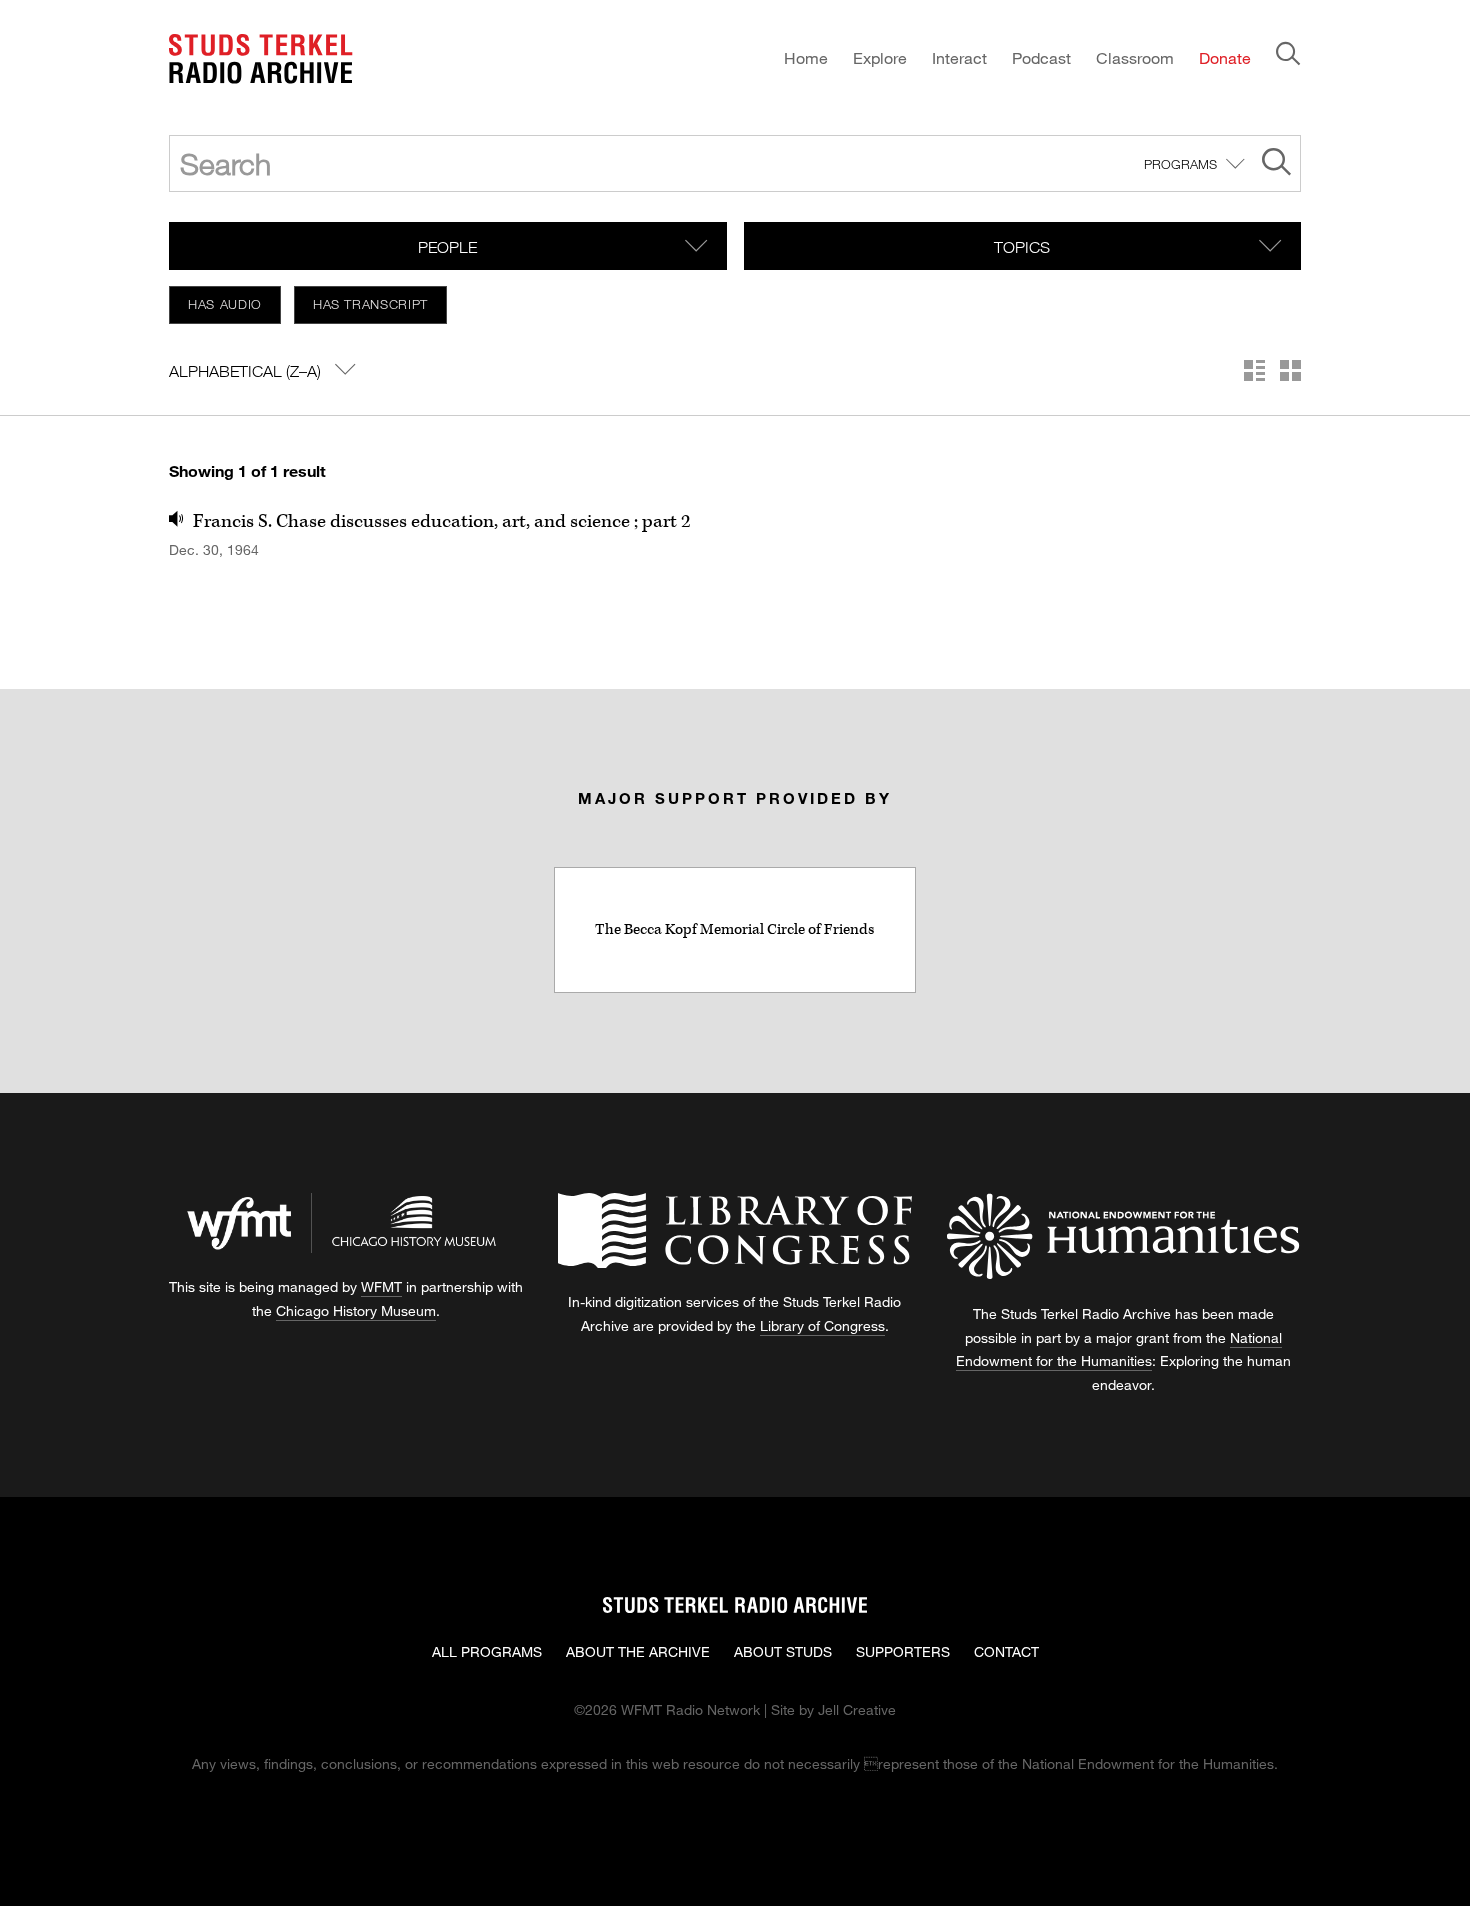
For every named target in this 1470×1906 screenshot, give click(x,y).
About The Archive (638, 1651)
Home (806, 57)
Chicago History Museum (356, 1310)
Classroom (1135, 57)
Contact (1006, 1651)
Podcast (1041, 57)
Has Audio (225, 304)
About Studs (783, 1651)
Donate (1225, 57)
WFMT (381, 1286)
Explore (880, 57)
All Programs (487, 1651)
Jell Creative (857, 1709)
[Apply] (1276, 164)
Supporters (903, 1651)
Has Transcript (370, 304)
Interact (959, 57)
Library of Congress (822, 1325)
